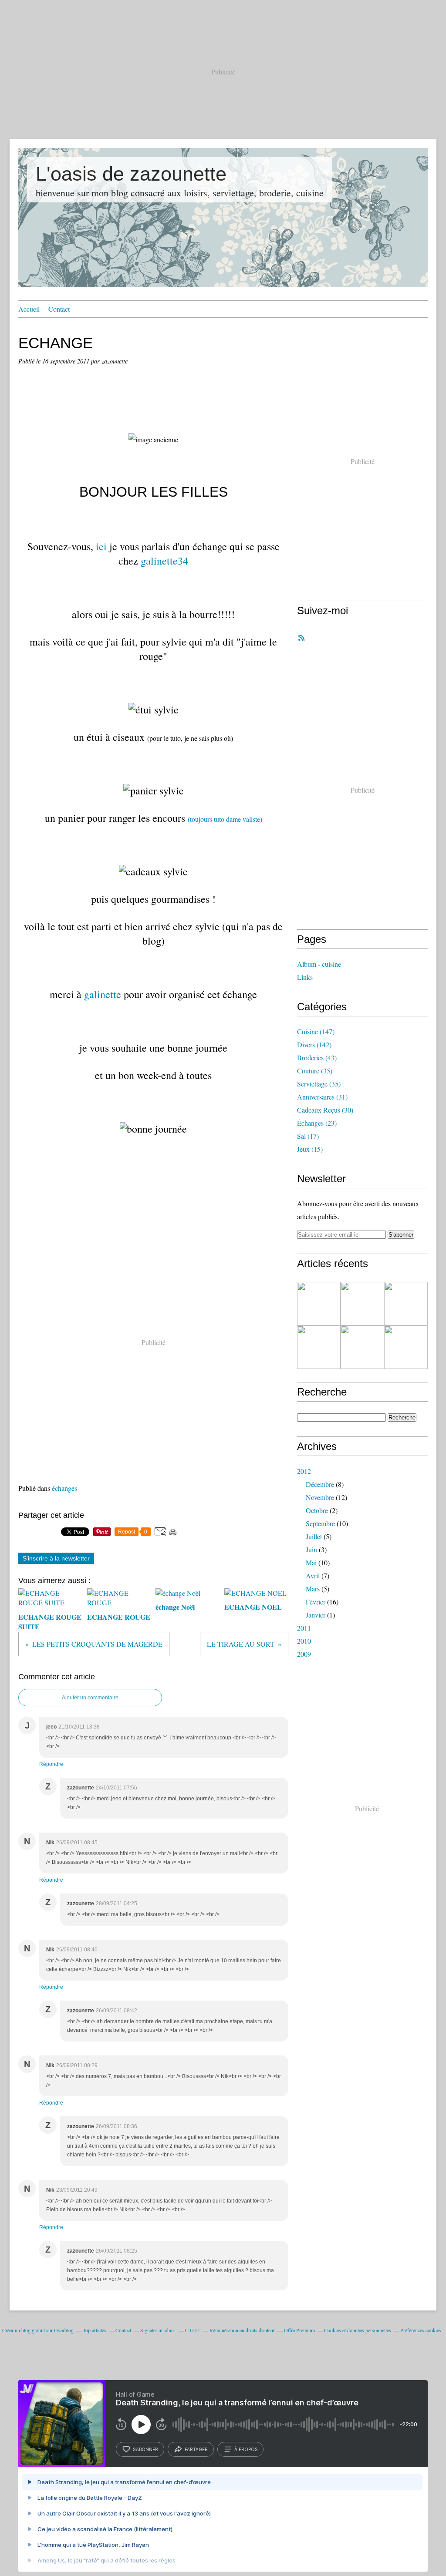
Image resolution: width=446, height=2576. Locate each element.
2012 (304, 1471)
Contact (59, 309)
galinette (103, 994)
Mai (311, 1562)
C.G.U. (193, 2330)
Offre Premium (299, 2330)
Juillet (314, 1536)
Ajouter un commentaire (90, 1698)
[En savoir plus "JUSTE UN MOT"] (319, 1304)
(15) (310, 1149)
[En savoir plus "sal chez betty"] (362, 1347)
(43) (317, 1058)
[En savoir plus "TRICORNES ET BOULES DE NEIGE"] (362, 1304)
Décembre (320, 1484)
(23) (317, 1123)
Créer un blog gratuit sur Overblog (38, 2330)
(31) (322, 1097)
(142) (314, 1044)
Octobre (317, 1510)
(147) (316, 1031)
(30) (325, 1110)
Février (316, 1602)
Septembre (320, 1523)
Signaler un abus (158, 2330)
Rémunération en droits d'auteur (242, 2330)
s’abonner (145, 2449)
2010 (304, 1641)
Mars (313, 1589)
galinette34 (164, 561)
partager (196, 2449)
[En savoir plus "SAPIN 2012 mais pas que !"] (406, 1304)
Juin (311, 1549)
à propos (246, 2449)
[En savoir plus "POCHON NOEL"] (406, 1347)
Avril (313, 1576)
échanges (64, 1488)
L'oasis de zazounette (131, 174)
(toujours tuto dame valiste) (225, 819)
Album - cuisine (319, 964)
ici (101, 546)
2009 (304, 1654)
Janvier (316, 1615)
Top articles (95, 2330)
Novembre (320, 1497)
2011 (304, 1628)
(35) (315, 1071)
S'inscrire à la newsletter (56, 1558)
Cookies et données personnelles (358, 2330)
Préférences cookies (421, 2330)
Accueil (29, 309)
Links (305, 977)
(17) (308, 1136)
